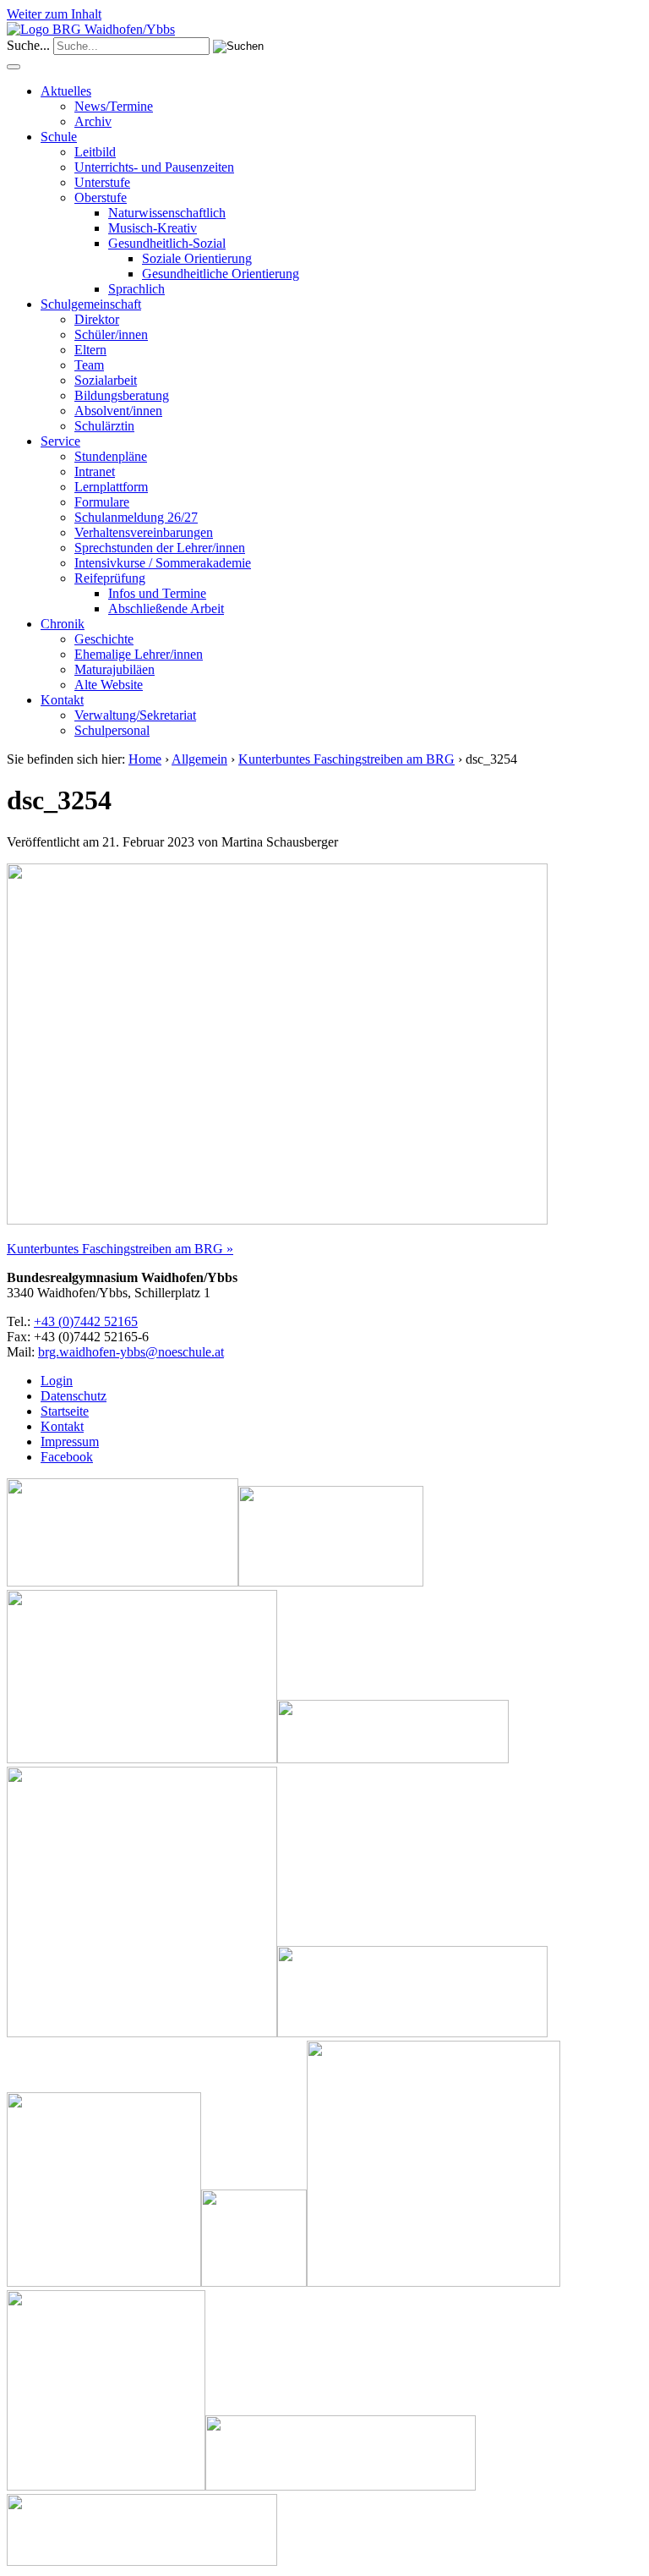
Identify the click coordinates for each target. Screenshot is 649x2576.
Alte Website (109, 685)
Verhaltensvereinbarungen (144, 532)
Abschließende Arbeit (166, 608)
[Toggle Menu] (14, 67)
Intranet (95, 471)
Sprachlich (136, 289)
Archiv (93, 121)
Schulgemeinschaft (91, 304)
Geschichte (104, 639)
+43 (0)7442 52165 (86, 1321)
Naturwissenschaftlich (167, 213)
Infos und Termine (157, 593)
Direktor (97, 319)
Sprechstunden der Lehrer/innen (160, 548)
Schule (59, 137)
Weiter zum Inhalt (54, 14)
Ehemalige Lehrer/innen (139, 654)
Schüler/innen (111, 334)
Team (89, 365)
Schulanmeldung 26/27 (136, 517)
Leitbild (95, 152)
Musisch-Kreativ (153, 228)
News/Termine (114, 106)
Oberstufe (101, 197)
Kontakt (62, 700)
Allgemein (199, 759)
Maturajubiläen (115, 669)
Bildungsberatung (122, 395)
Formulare (102, 502)
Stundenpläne (111, 456)
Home (145, 759)
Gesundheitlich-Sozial (167, 243)
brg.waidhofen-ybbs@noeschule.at (131, 1352)
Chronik (63, 624)
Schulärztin (104, 426)
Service (60, 441)
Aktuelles (66, 91)
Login (57, 1381)
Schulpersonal (112, 730)
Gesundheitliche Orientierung (221, 274)
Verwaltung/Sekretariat (135, 715)
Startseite (65, 1411)
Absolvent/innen (118, 411)
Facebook (67, 1457)
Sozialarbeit (106, 380)
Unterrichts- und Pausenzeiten (154, 167)
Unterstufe (102, 182)
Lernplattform (111, 487)
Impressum (70, 1441)
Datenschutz (74, 1396)
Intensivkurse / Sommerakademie (163, 563)
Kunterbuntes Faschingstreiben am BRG (346, 759)
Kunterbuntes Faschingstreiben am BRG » (120, 1249)
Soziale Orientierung (197, 258)
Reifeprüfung (110, 578)
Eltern (90, 350)
